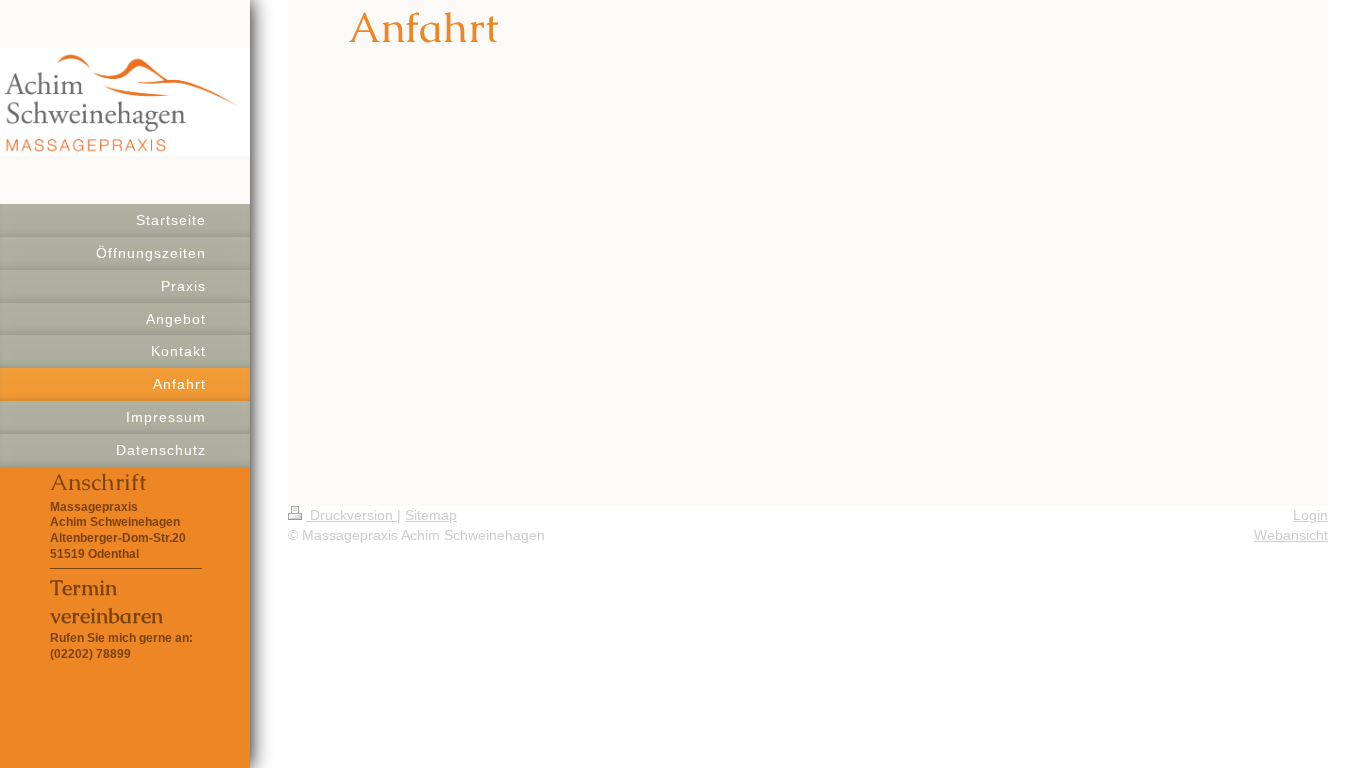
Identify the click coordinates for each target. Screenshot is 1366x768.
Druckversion (351, 515)
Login (1310, 515)
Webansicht (1291, 535)
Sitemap (431, 515)
